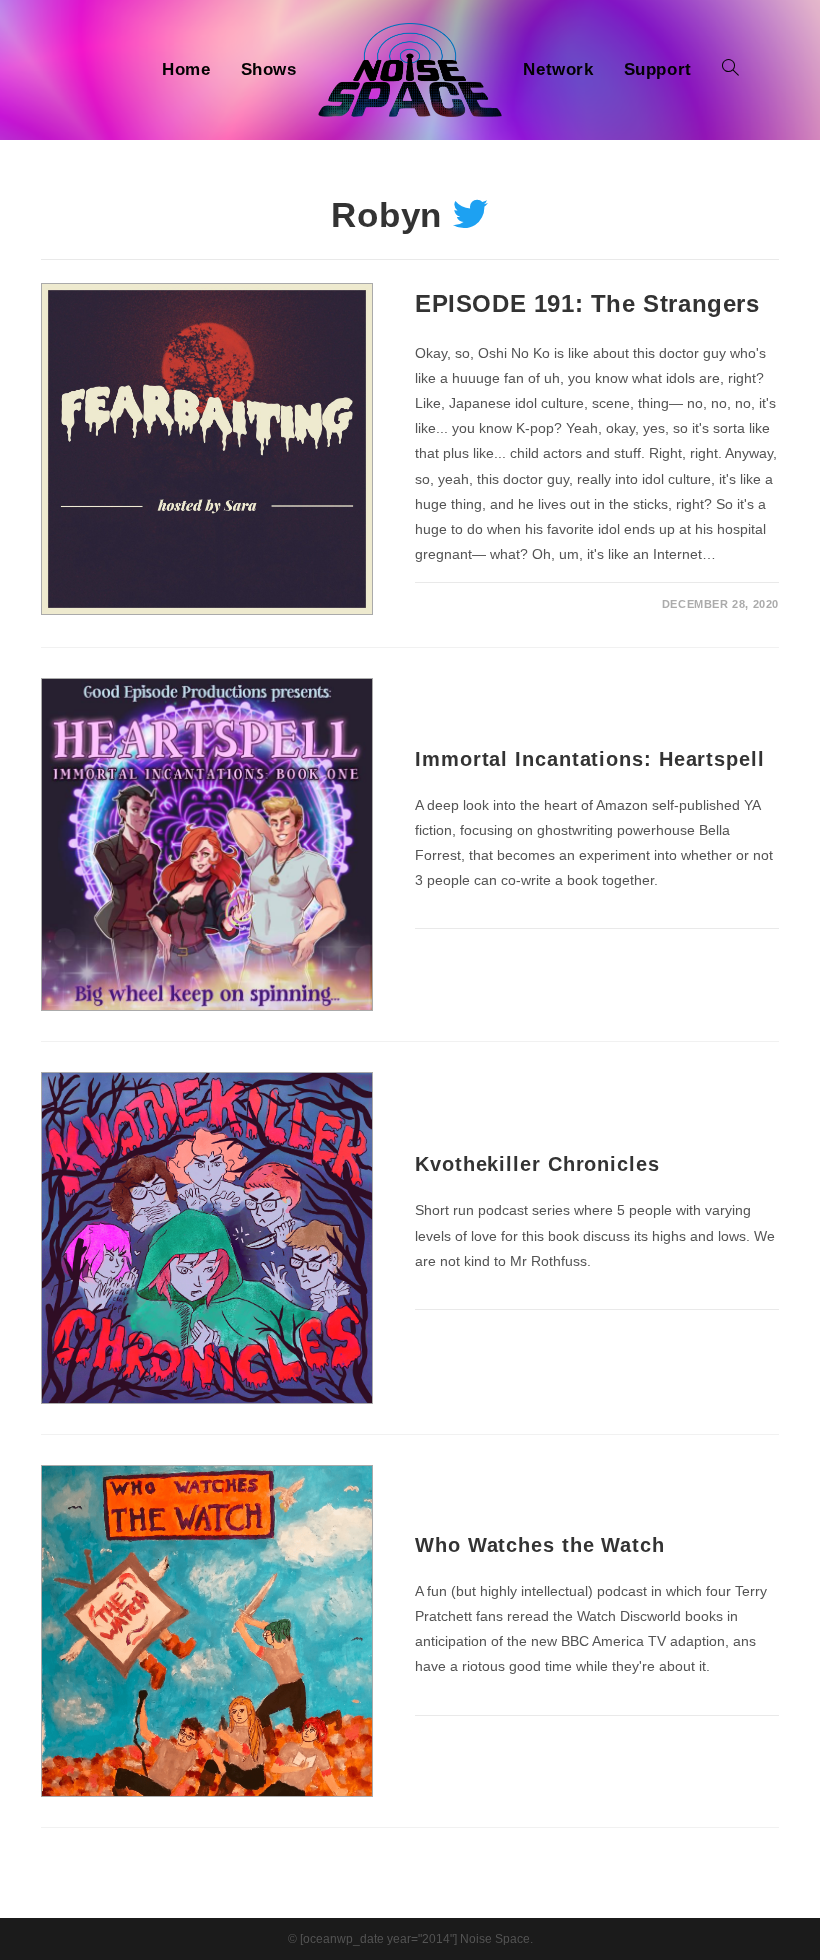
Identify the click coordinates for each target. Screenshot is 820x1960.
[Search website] (730, 70)
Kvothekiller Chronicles (537, 1164)
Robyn (387, 214)
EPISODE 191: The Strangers (587, 303)
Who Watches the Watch (540, 1545)
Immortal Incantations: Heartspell (590, 759)
